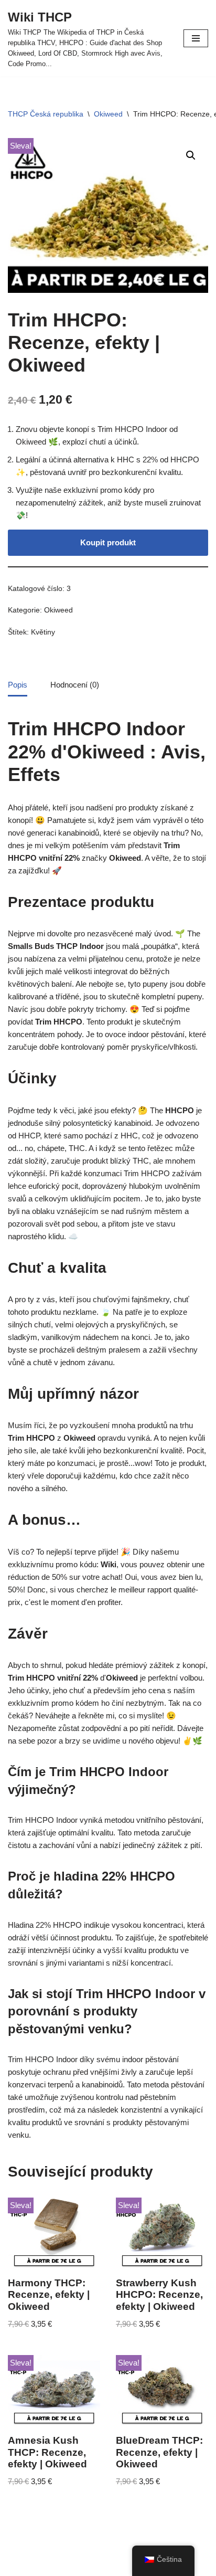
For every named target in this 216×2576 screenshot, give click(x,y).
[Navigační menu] (196, 38)
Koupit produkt (108, 542)
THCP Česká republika (46, 114)
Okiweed (108, 114)
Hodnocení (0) (75, 685)
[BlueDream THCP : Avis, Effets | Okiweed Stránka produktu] (162, 2391)
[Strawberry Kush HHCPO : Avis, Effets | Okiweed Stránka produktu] (162, 2233)
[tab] (18, 685)
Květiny (43, 632)
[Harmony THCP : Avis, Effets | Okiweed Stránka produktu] (54, 2233)
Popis (18, 685)
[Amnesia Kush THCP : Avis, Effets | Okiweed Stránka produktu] (54, 2391)
